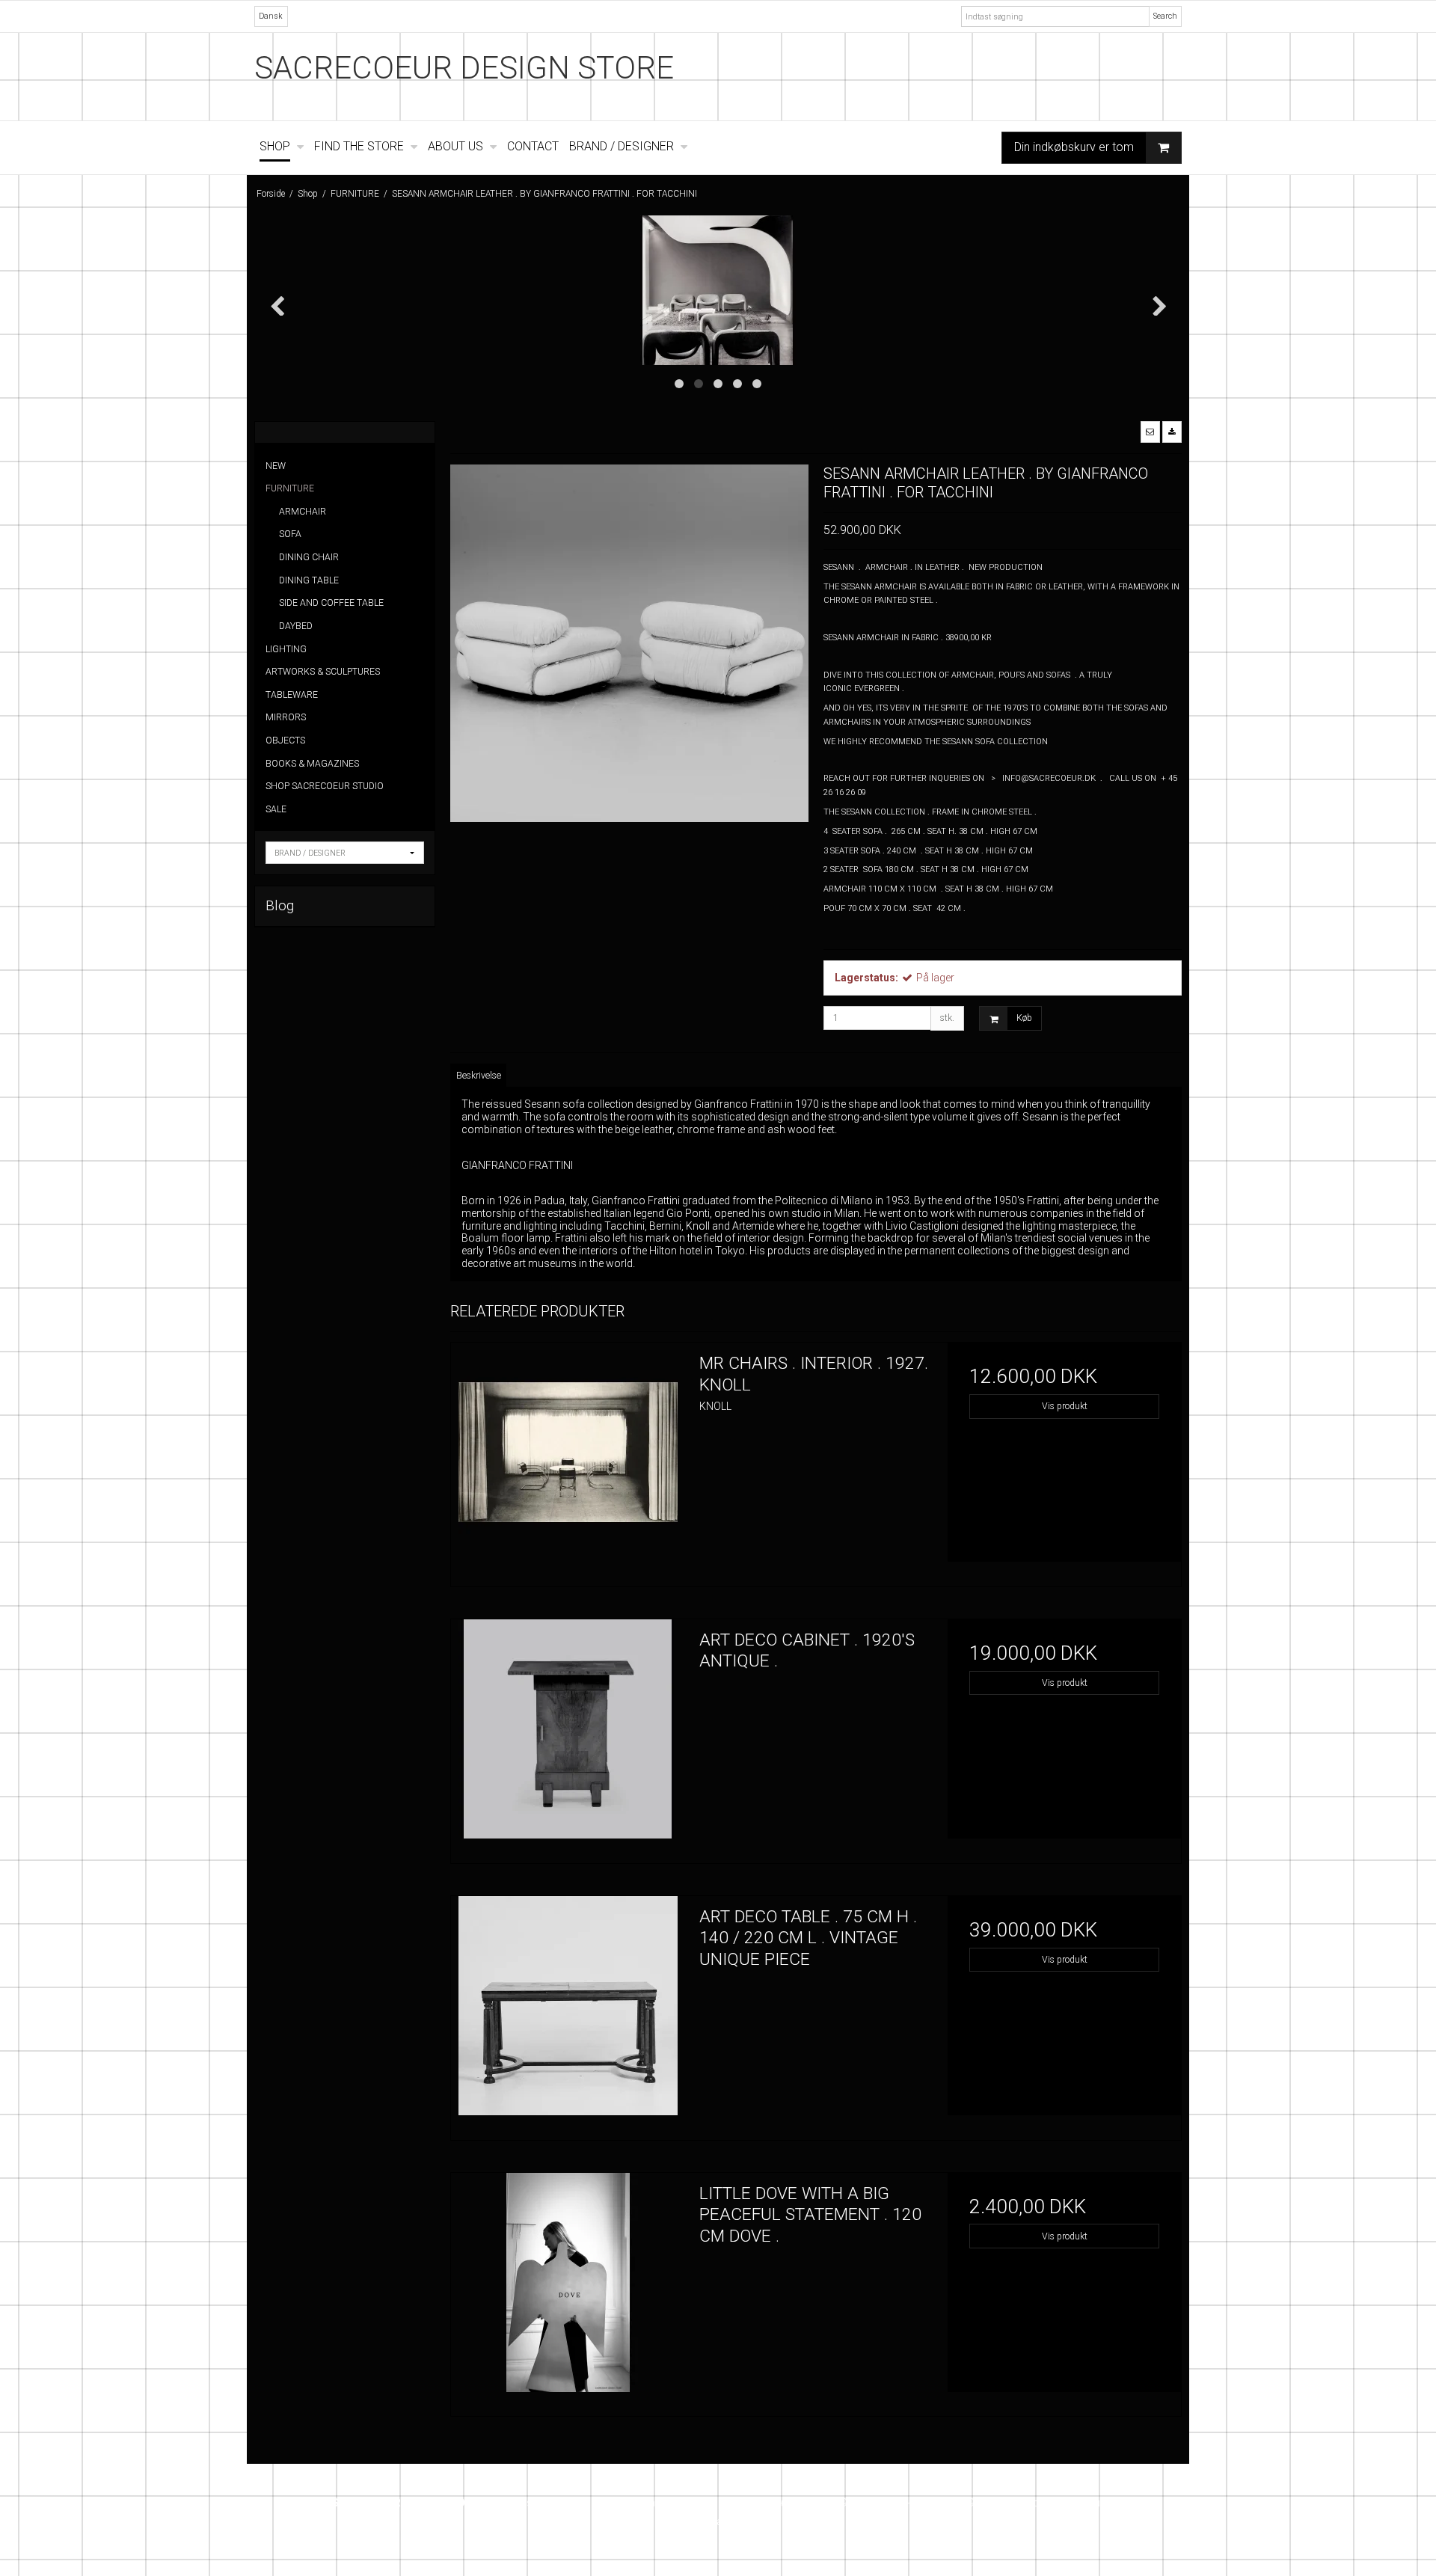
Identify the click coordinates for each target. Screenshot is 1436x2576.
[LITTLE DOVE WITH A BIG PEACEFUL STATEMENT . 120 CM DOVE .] (568, 2290)
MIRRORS (286, 717)
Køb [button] (1024, 1018)
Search (1165, 16)
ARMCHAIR (303, 512)
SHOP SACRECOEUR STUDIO (325, 786)
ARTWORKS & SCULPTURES (323, 672)
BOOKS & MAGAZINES (312, 764)
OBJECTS (285, 740)
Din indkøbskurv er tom (1074, 147)
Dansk (271, 16)
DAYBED (296, 626)
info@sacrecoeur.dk (1069, 2503)
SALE (276, 809)
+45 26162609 (813, 2503)
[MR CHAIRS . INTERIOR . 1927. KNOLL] (568, 1459)
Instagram (722, 2521)
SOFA (290, 534)
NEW (276, 466)
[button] (1150, 432)
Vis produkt (1065, 1406)
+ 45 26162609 (939, 2503)
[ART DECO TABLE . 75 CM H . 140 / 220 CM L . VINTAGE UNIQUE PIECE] (568, 2013)
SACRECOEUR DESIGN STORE (464, 68)
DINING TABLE (309, 580)
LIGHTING (286, 649)
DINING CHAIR (309, 557)
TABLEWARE (292, 695)
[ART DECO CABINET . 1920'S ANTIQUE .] (568, 1736)
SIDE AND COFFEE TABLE (331, 603)
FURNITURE (290, 488)
